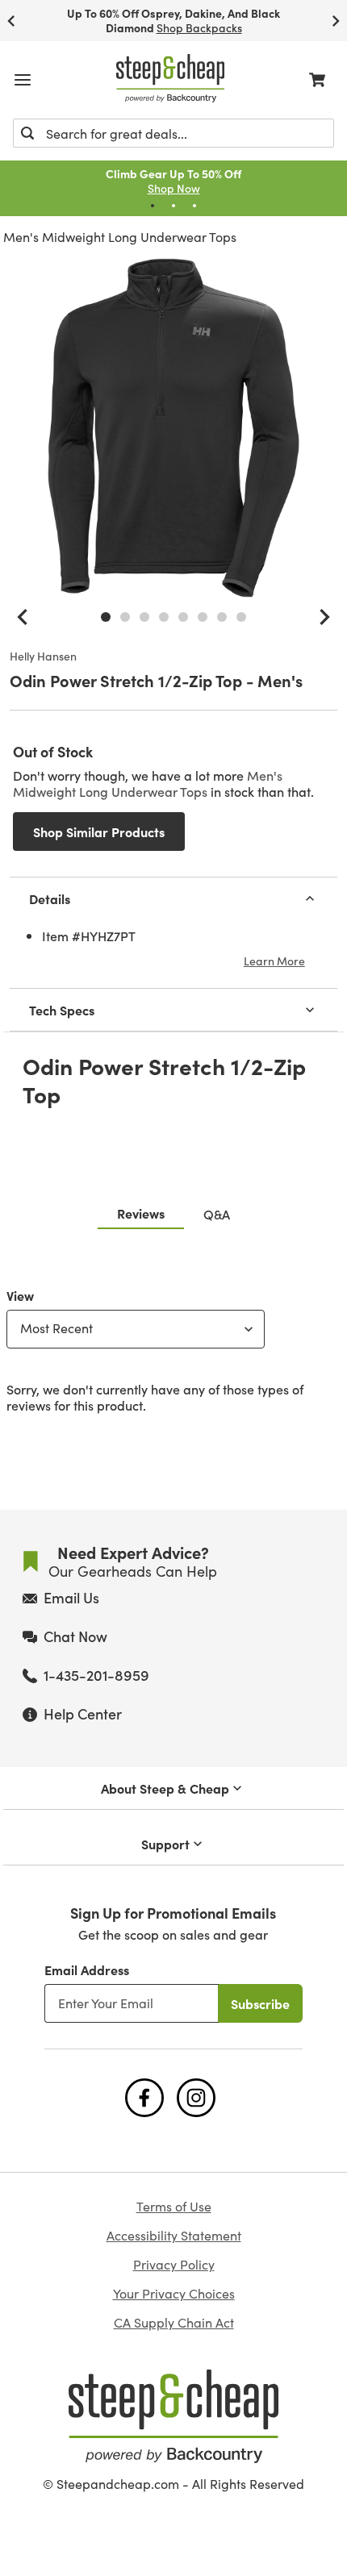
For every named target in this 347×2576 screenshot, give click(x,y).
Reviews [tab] (141, 1213)
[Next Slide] (336, 21)
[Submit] (27, 133)
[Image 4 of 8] (164, 617)
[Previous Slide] (11, 21)
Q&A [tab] (217, 1214)
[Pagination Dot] (153, 206)
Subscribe (260, 2003)
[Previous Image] (23, 617)
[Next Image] (324, 617)
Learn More (274, 961)
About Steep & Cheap (165, 1788)
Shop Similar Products (99, 832)
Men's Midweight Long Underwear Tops (120, 237)
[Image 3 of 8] (144, 617)
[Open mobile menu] (23, 80)
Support (165, 1844)
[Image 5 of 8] (183, 617)
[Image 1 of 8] (106, 617)
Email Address (87, 1970)
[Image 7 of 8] (222, 617)
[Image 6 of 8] (203, 617)
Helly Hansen (43, 657)
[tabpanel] (173, 1347)
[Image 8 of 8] (241, 617)
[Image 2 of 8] (125, 617)
